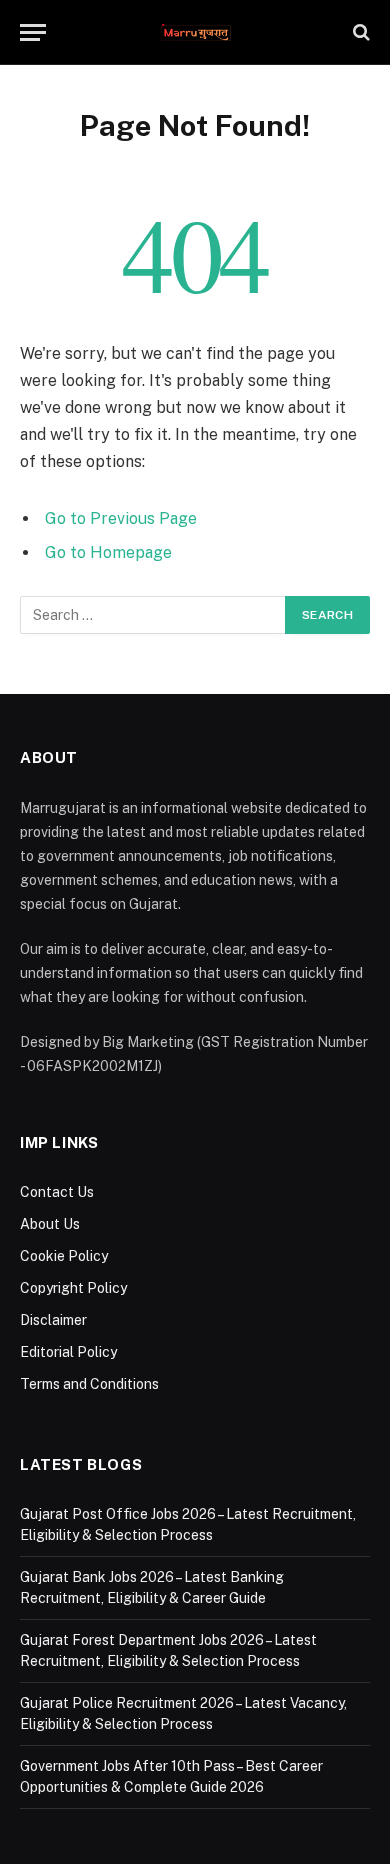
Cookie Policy (64, 1256)
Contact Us (57, 1192)
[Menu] (33, 32)
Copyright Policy (73, 1288)
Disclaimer (53, 1320)
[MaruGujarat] (195, 32)
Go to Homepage (108, 552)
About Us (50, 1224)
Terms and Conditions (89, 1384)
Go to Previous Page (121, 518)
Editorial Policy (68, 1352)
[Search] (359, 32)
